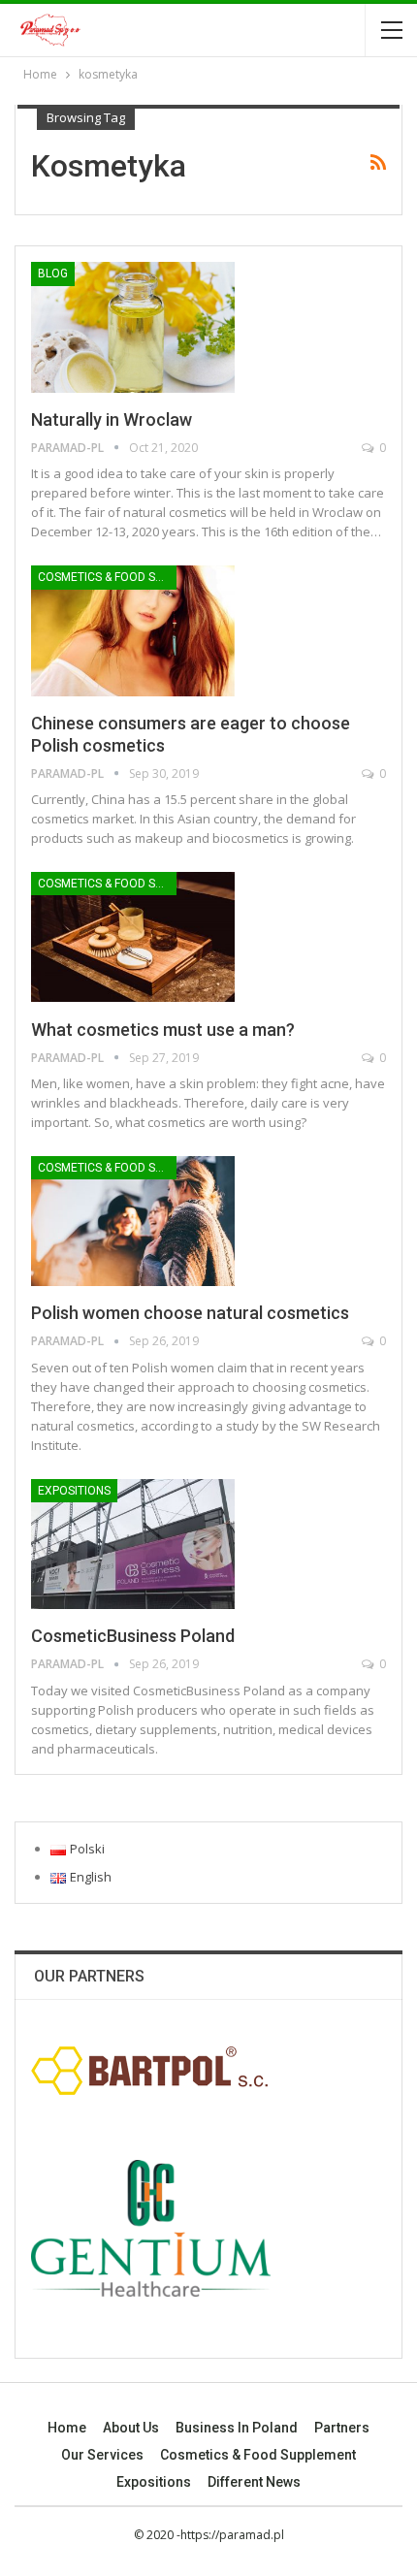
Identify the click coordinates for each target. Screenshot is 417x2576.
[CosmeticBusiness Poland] (133, 1544)
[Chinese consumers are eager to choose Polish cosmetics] (133, 630)
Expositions (74, 1491)
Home (67, 2428)
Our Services (102, 2455)
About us (131, 2428)
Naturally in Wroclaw (112, 419)
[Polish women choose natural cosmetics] (133, 1221)
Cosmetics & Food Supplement (107, 577)
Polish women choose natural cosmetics (190, 1313)
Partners (342, 2428)
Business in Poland (237, 2428)
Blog (53, 274)
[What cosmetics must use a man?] (133, 937)
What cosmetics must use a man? (163, 1030)
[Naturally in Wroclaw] (133, 327)
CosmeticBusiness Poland (133, 1636)
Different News (254, 2482)
